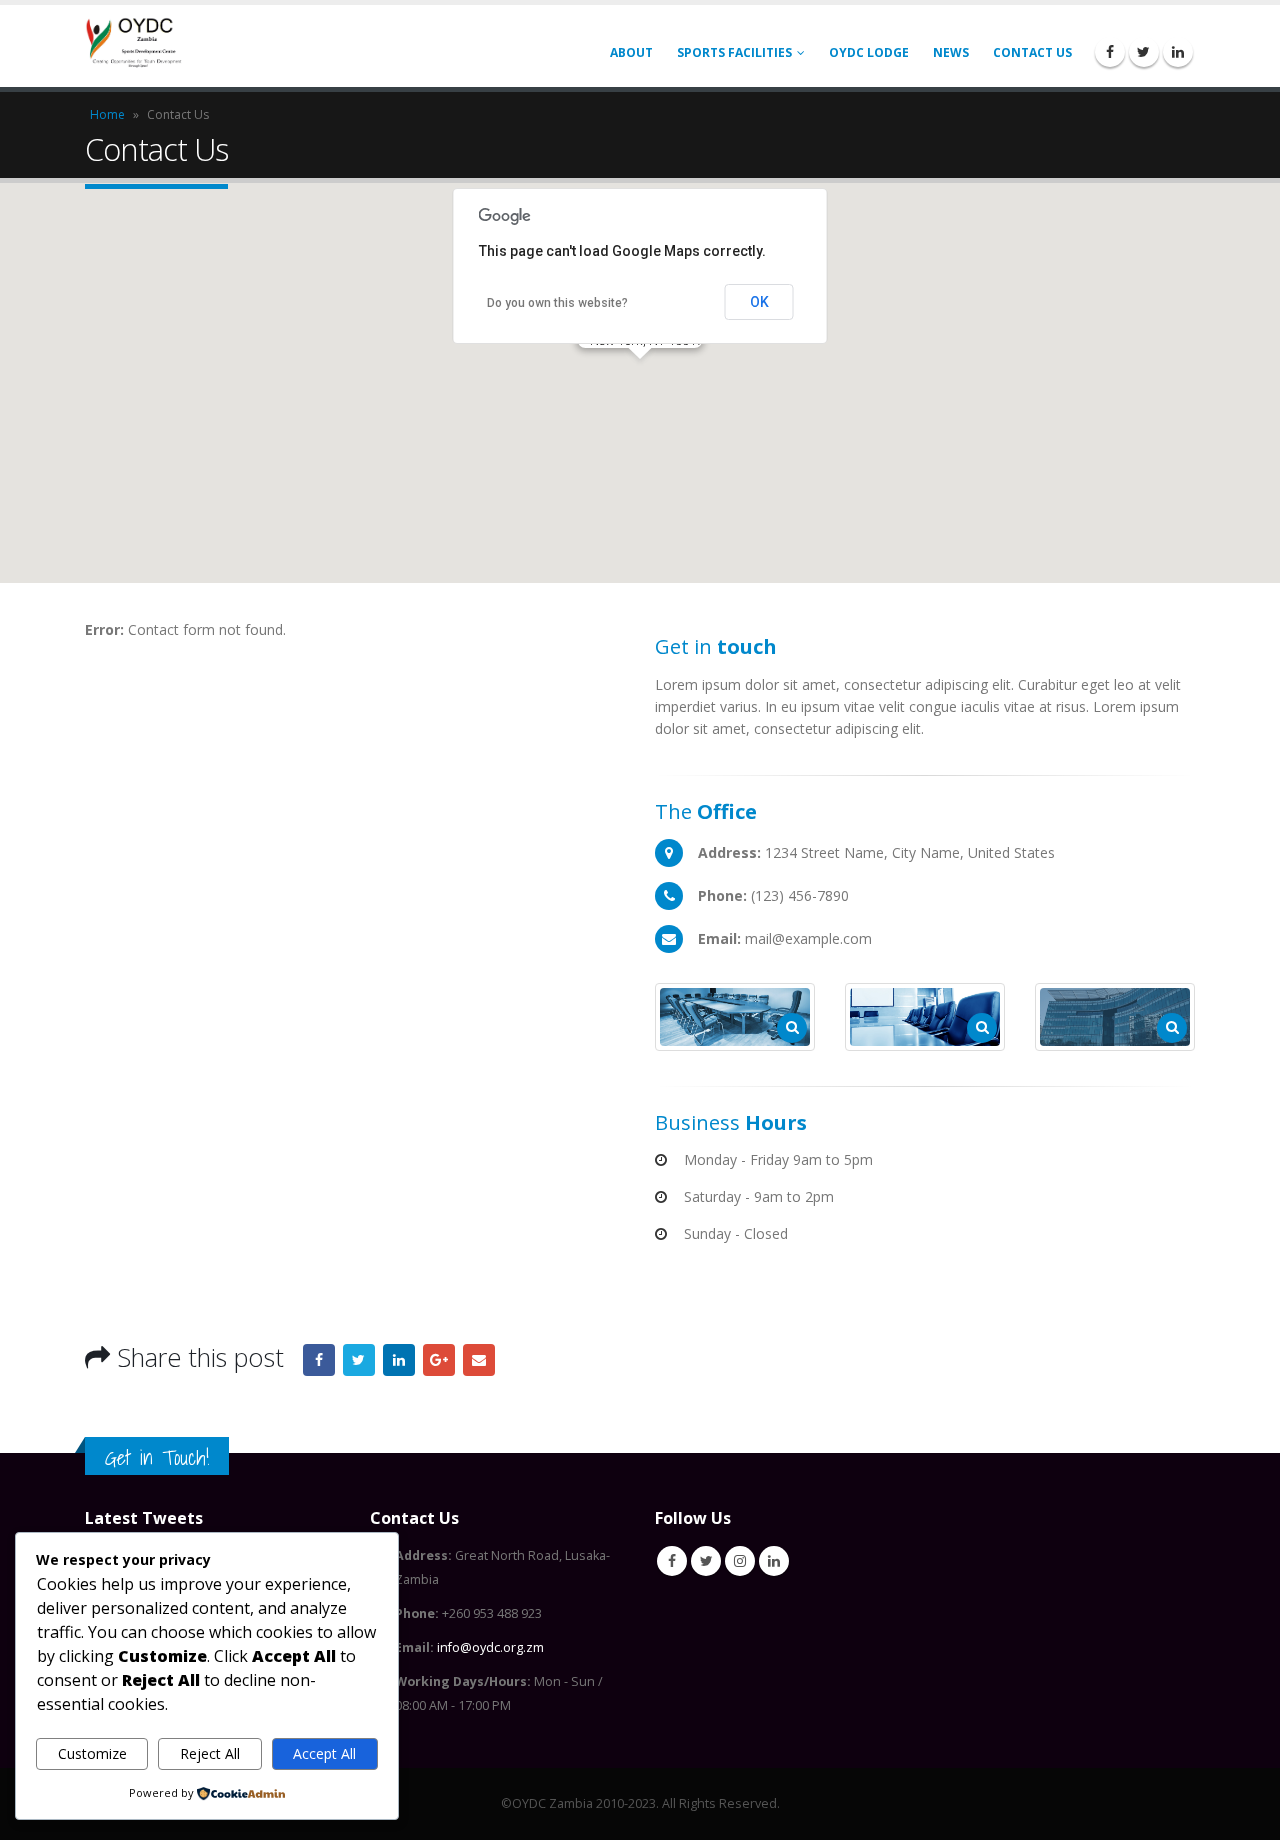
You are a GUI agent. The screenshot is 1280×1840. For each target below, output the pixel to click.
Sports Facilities (734, 52)
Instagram (740, 1561)
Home (107, 114)
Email (479, 1360)
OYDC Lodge (869, 52)
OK (759, 302)
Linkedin (774, 1561)
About (631, 52)
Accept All (324, 1753)
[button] (640, 371)
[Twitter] (1144, 52)
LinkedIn (399, 1360)
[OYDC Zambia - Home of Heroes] (135, 46)
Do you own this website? (557, 303)
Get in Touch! (157, 1457)
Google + (439, 1360)
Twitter (359, 1360)
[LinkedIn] (1178, 52)
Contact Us (1032, 52)
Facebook (319, 1360)
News (951, 52)
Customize (92, 1753)
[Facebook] (1110, 52)
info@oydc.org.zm (490, 1647)
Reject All (210, 1753)
